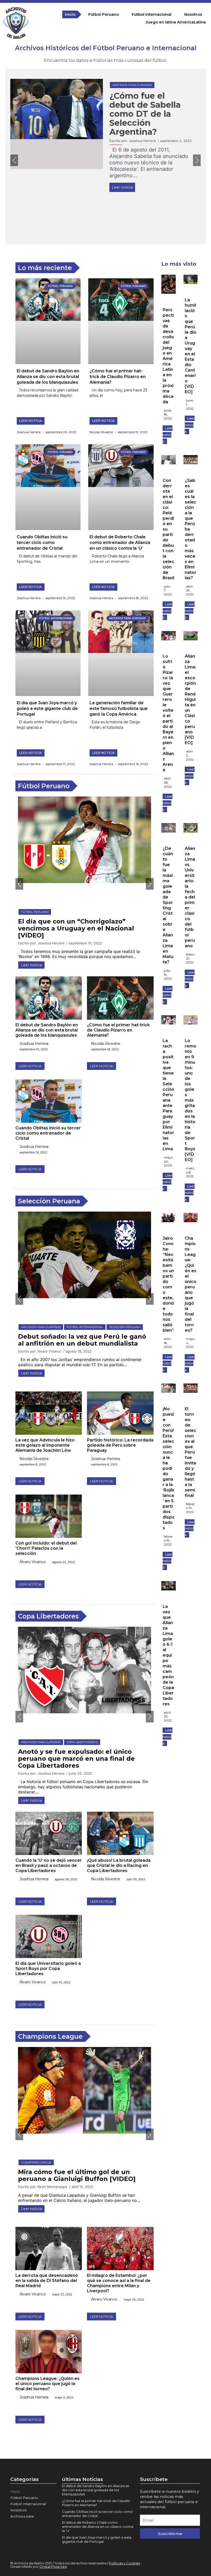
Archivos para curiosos (132, 85)
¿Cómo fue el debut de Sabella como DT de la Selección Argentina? (145, 114)
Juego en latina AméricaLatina (176, 22)
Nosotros (193, 14)
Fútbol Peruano (104, 14)
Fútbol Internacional (152, 14)
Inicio (70, 14)
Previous (14, 160)
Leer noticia (122, 187)
